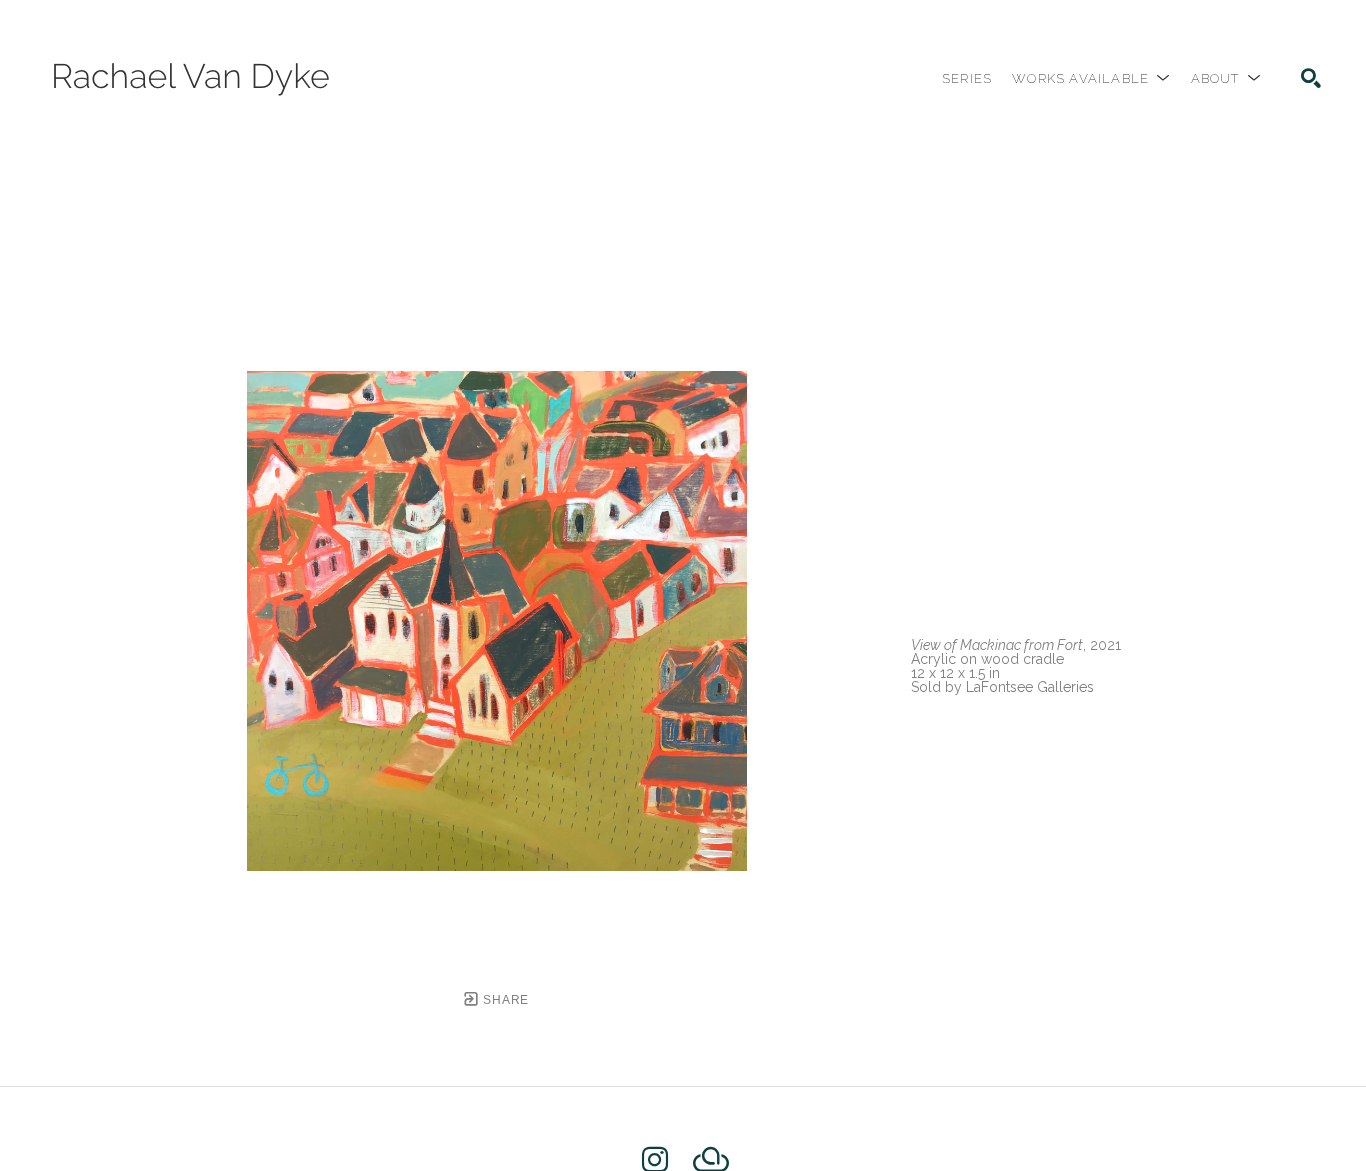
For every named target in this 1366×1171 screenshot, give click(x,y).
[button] (1091, 78)
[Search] (1311, 78)
